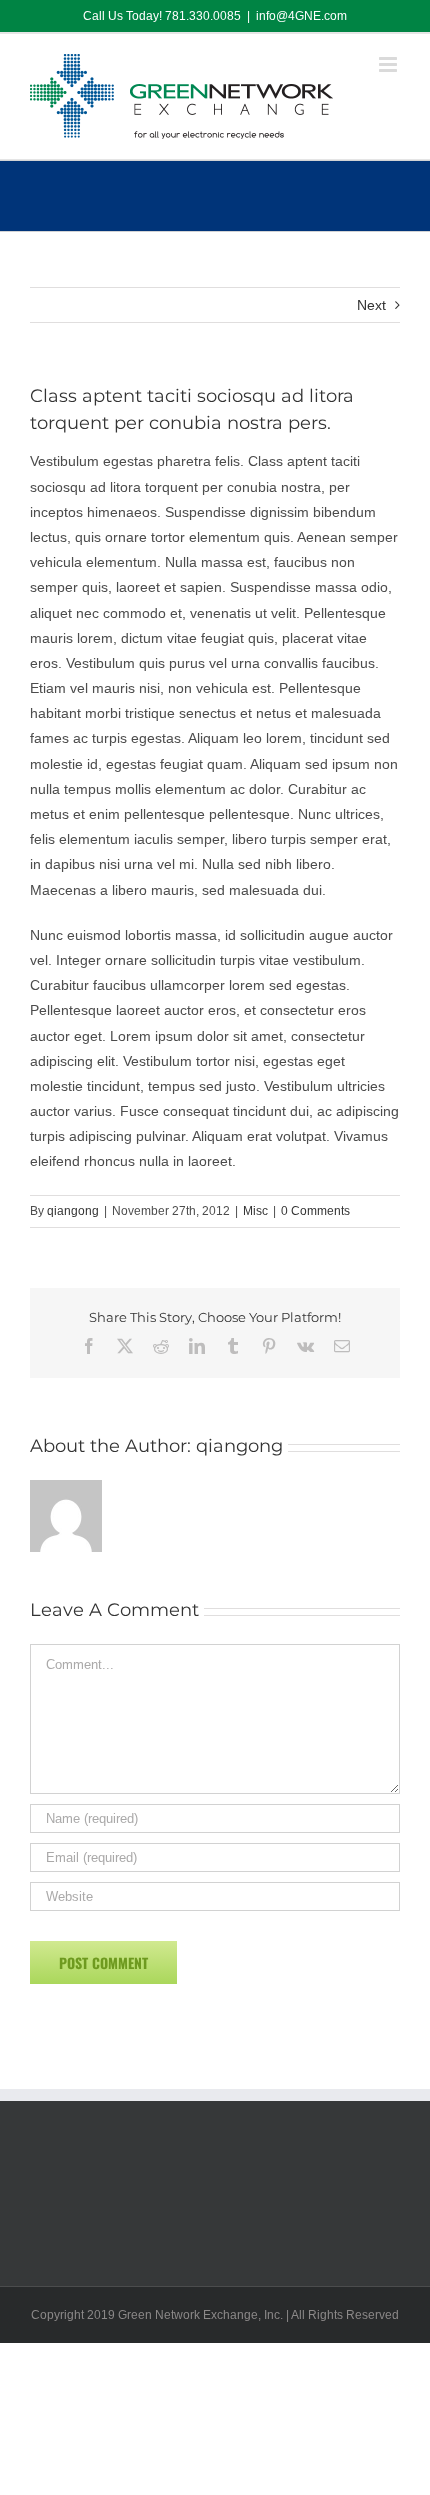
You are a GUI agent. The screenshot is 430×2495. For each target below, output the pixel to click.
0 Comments (315, 1211)
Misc (255, 1211)
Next (371, 305)
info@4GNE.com (301, 16)
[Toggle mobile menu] (389, 64)
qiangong (73, 1211)
